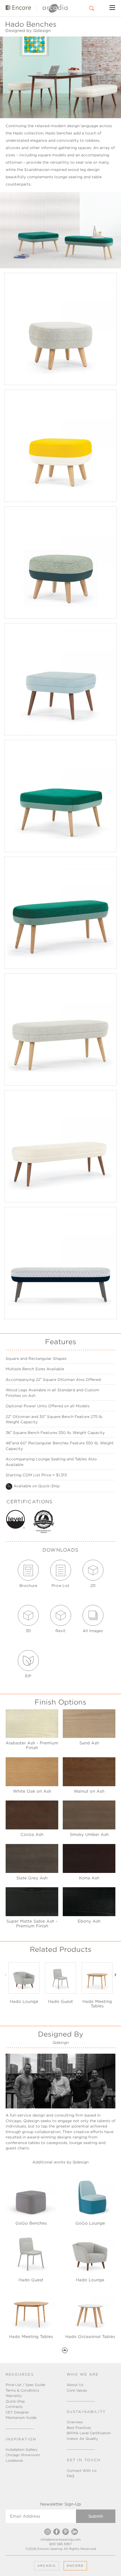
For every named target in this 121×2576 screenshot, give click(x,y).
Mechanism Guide (21, 2418)
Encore (75, 2566)
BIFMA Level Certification (89, 2433)
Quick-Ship (15, 2401)
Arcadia (47, 2566)
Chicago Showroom (23, 2455)
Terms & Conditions (22, 2390)
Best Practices (79, 2428)
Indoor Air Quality (82, 2439)
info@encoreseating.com (61, 2540)
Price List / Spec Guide (25, 2385)
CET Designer (17, 2412)
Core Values (77, 2390)
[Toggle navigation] (112, 8)
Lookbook (14, 2461)
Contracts (14, 2407)
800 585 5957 (60, 2544)
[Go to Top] (65, 2350)
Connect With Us (82, 2471)
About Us (75, 2385)
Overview (75, 2422)
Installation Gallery (22, 2450)
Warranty (14, 2396)
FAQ (70, 2476)
